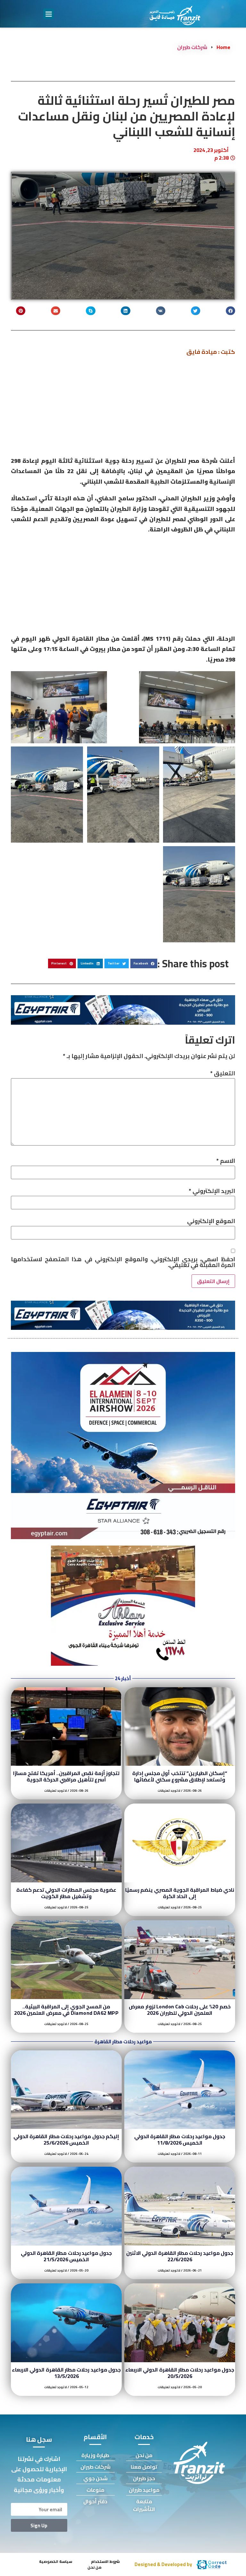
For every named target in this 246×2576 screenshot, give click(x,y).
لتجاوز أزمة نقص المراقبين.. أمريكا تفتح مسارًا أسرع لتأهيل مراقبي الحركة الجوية (66, 1776)
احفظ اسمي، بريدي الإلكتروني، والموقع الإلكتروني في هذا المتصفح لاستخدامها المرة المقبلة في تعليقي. (123, 1262)
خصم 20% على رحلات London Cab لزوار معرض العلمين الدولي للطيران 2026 (180, 2010)
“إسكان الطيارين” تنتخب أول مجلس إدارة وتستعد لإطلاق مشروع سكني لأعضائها (180, 1776)
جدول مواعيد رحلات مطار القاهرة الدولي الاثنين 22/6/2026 (180, 2256)
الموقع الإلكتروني (211, 1221)
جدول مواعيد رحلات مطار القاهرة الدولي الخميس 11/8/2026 (180, 2139)
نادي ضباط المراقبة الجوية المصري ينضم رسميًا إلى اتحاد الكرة (180, 1893)
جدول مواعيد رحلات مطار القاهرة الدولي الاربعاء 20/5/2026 (180, 2373)
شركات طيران (192, 47)
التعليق (223, 1073)
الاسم (226, 1161)
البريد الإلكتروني (212, 1191)
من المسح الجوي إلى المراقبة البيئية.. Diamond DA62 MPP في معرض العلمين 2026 (66, 2010)
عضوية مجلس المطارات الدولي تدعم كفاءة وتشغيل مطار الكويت (66, 1893)
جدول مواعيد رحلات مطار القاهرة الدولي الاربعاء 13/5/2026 (66, 2373)
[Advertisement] (123, 408)
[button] (49, 14)
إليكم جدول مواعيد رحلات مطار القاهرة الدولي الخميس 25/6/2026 (66, 2139)
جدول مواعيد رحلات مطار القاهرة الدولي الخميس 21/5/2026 (66, 2256)
